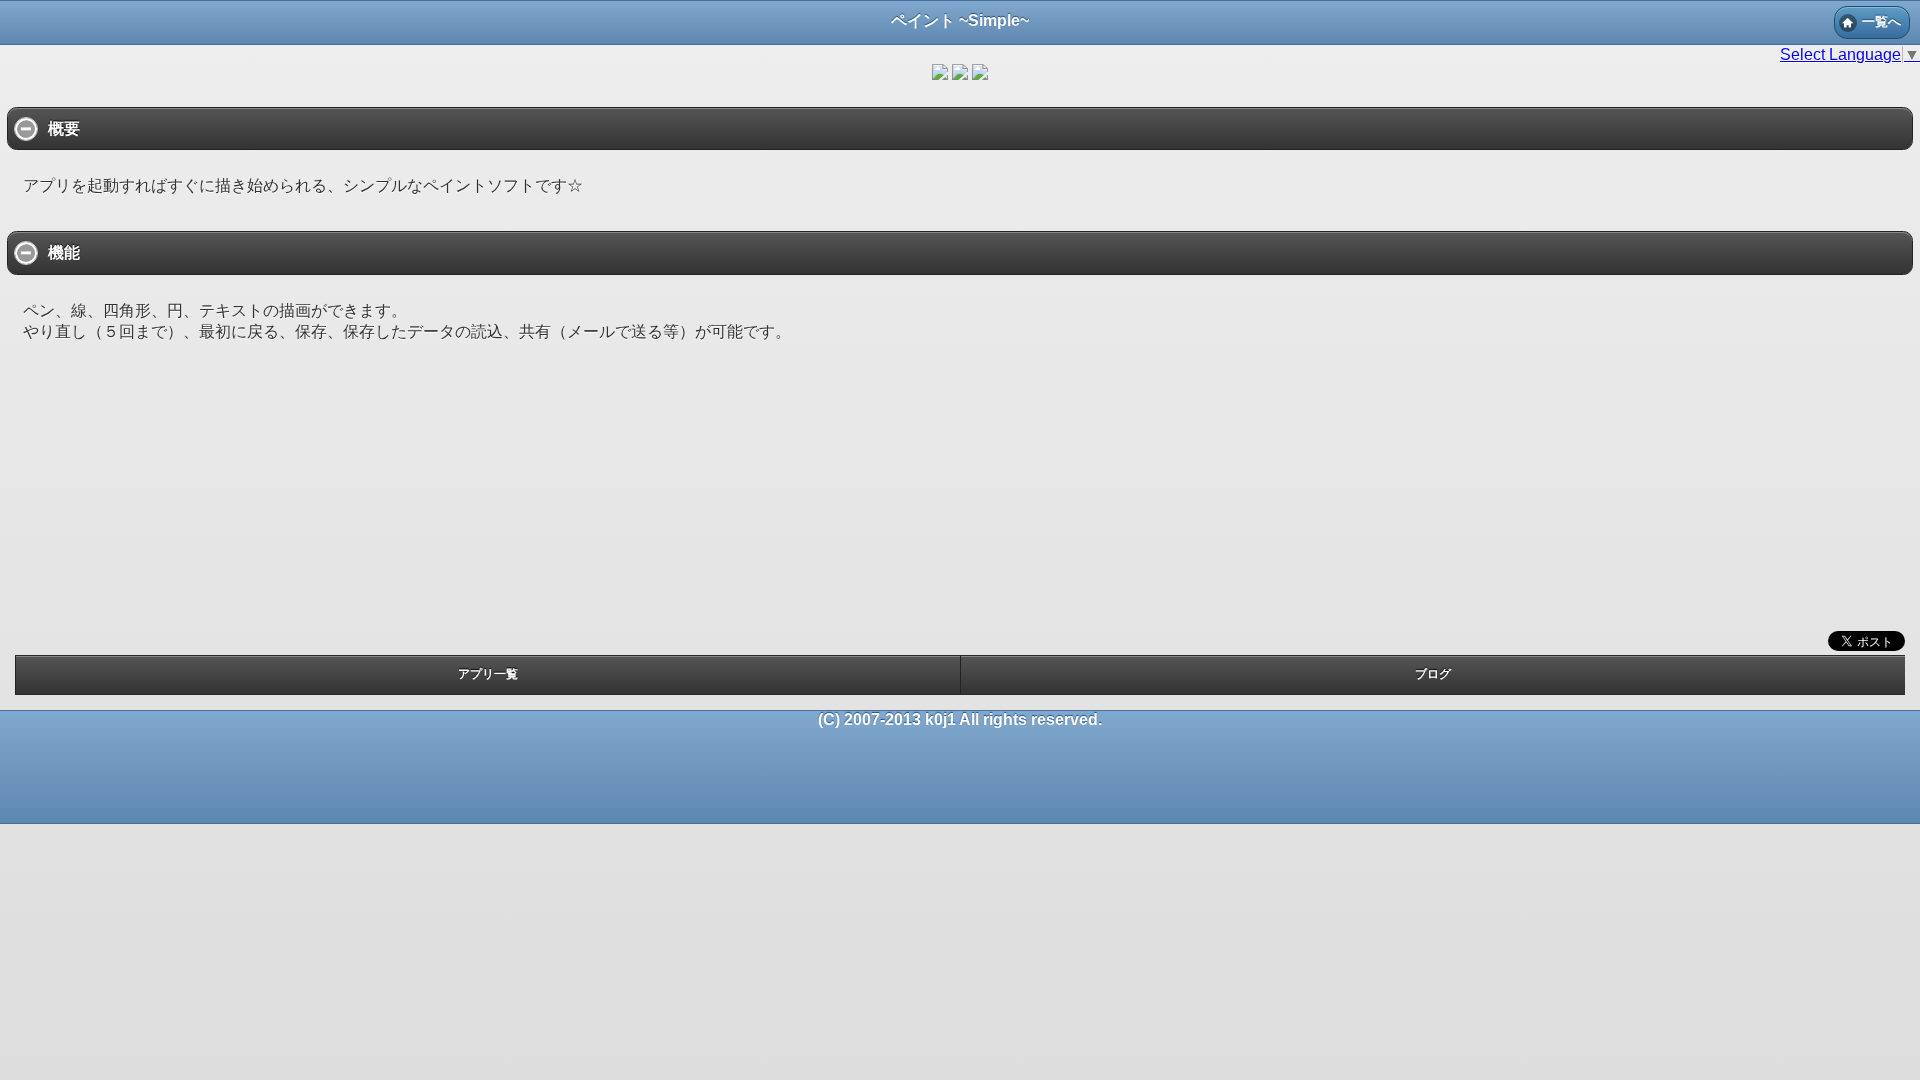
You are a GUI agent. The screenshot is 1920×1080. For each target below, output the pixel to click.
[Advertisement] (960, 502)
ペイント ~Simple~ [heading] (960, 20)
